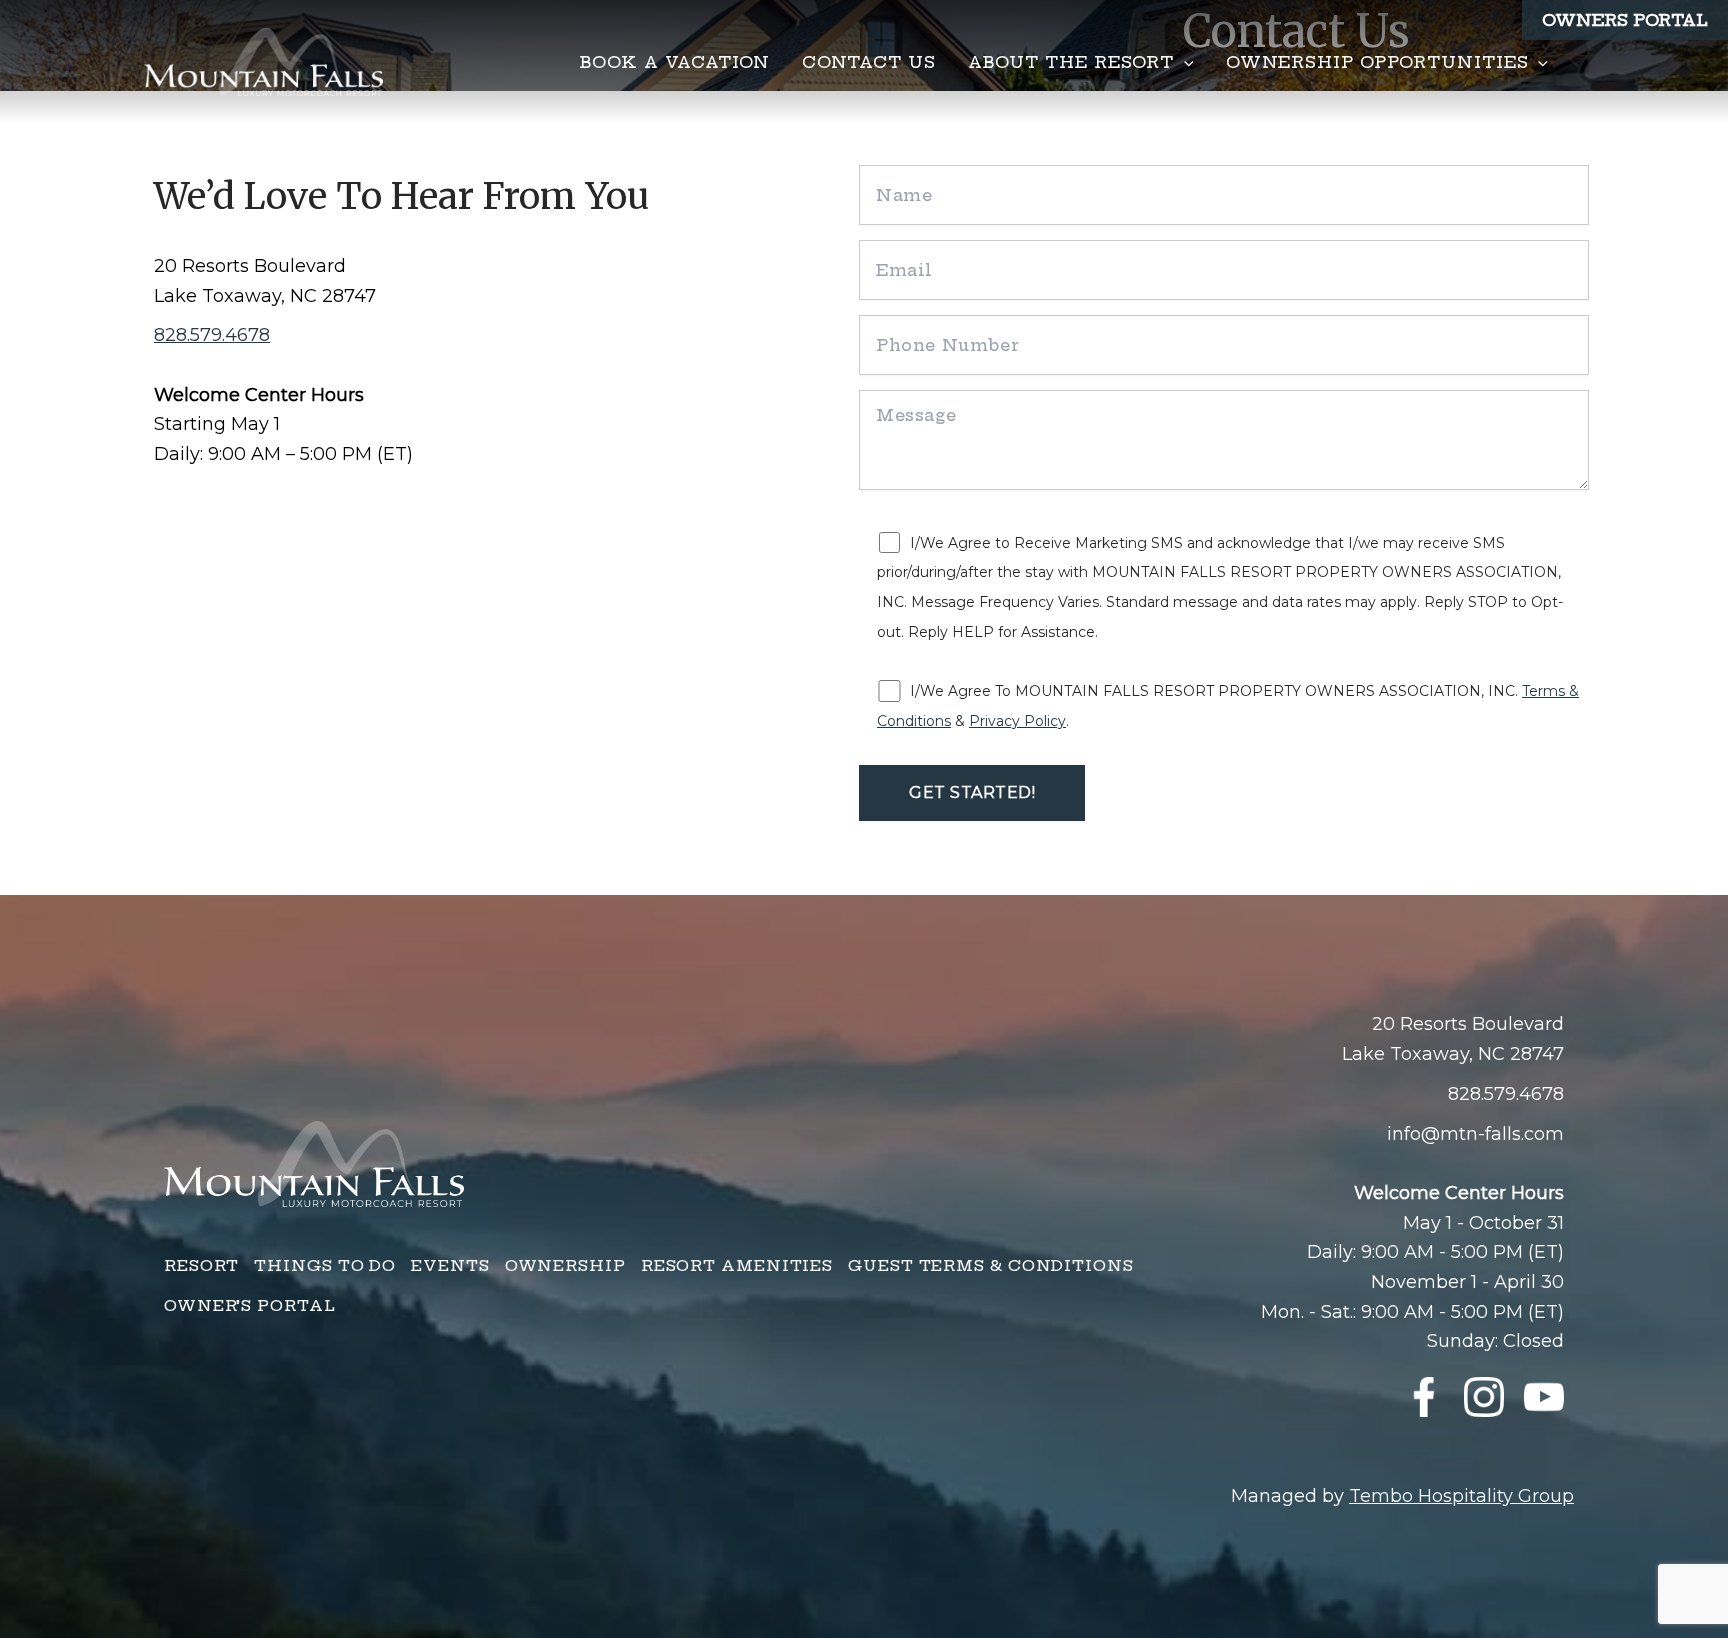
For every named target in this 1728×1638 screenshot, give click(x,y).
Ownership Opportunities (1377, 62)
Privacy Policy (1017, 721)
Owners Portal (1625, 20)
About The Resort (1071, 62)
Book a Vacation (675, 62)
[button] (1184, 62)
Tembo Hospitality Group (1461, 1496)
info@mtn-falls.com (1475, 1134)
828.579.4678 (212, 335)
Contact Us (869, 62)
